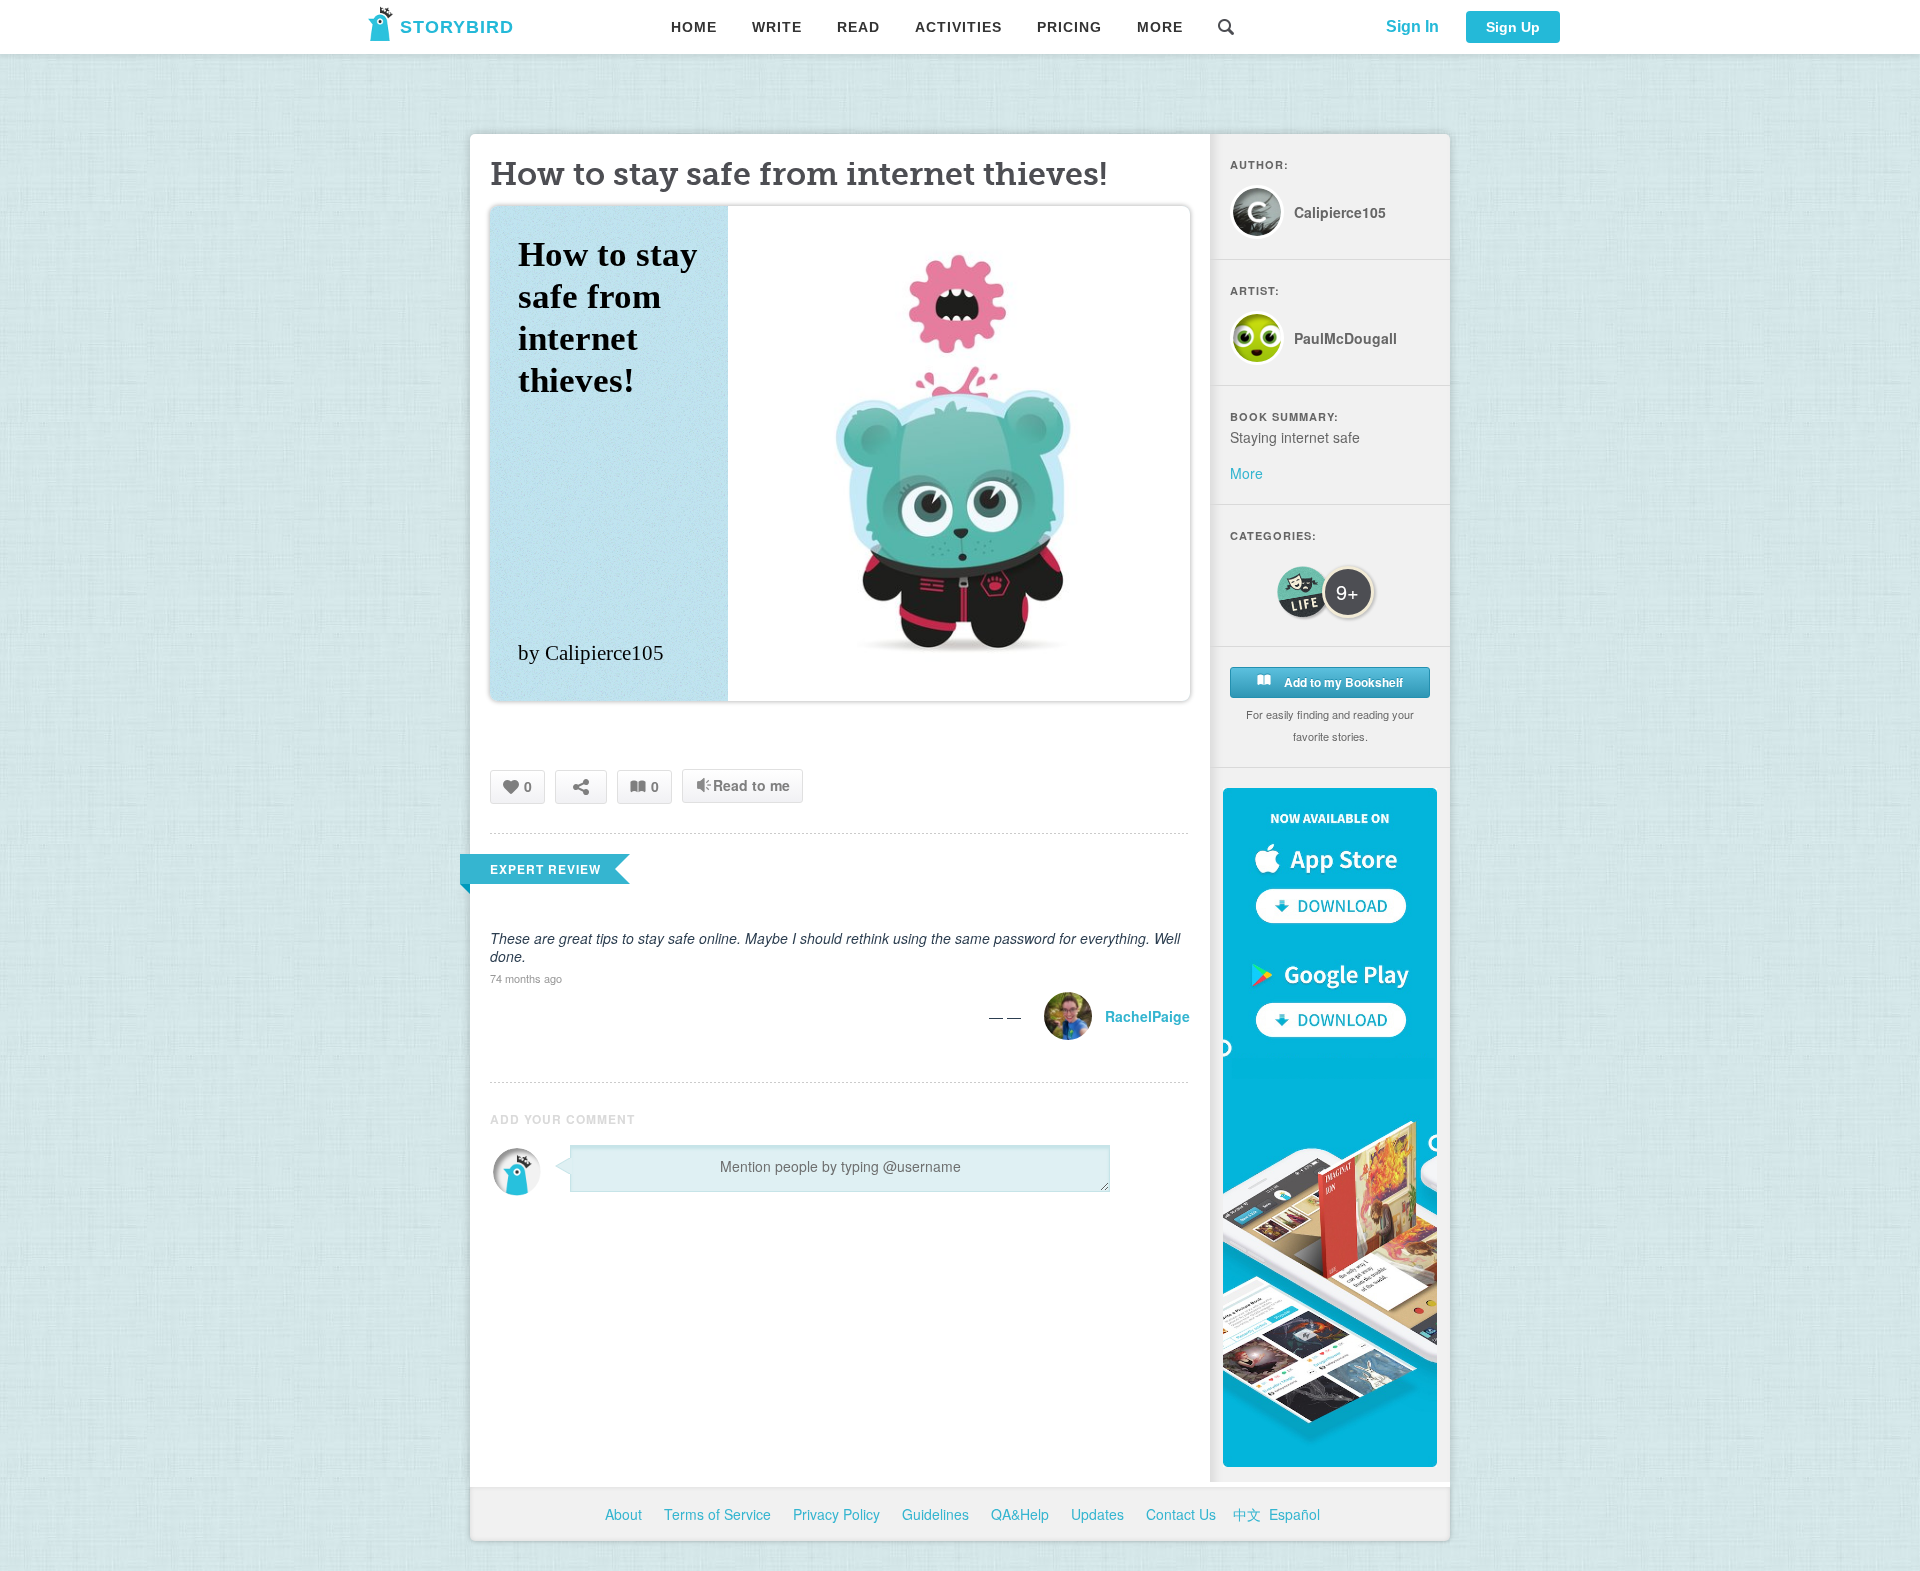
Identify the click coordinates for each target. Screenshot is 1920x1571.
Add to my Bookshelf (1342, 682)
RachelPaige (1147, 1016)
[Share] (581, 786)
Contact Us (1183, 1514)
